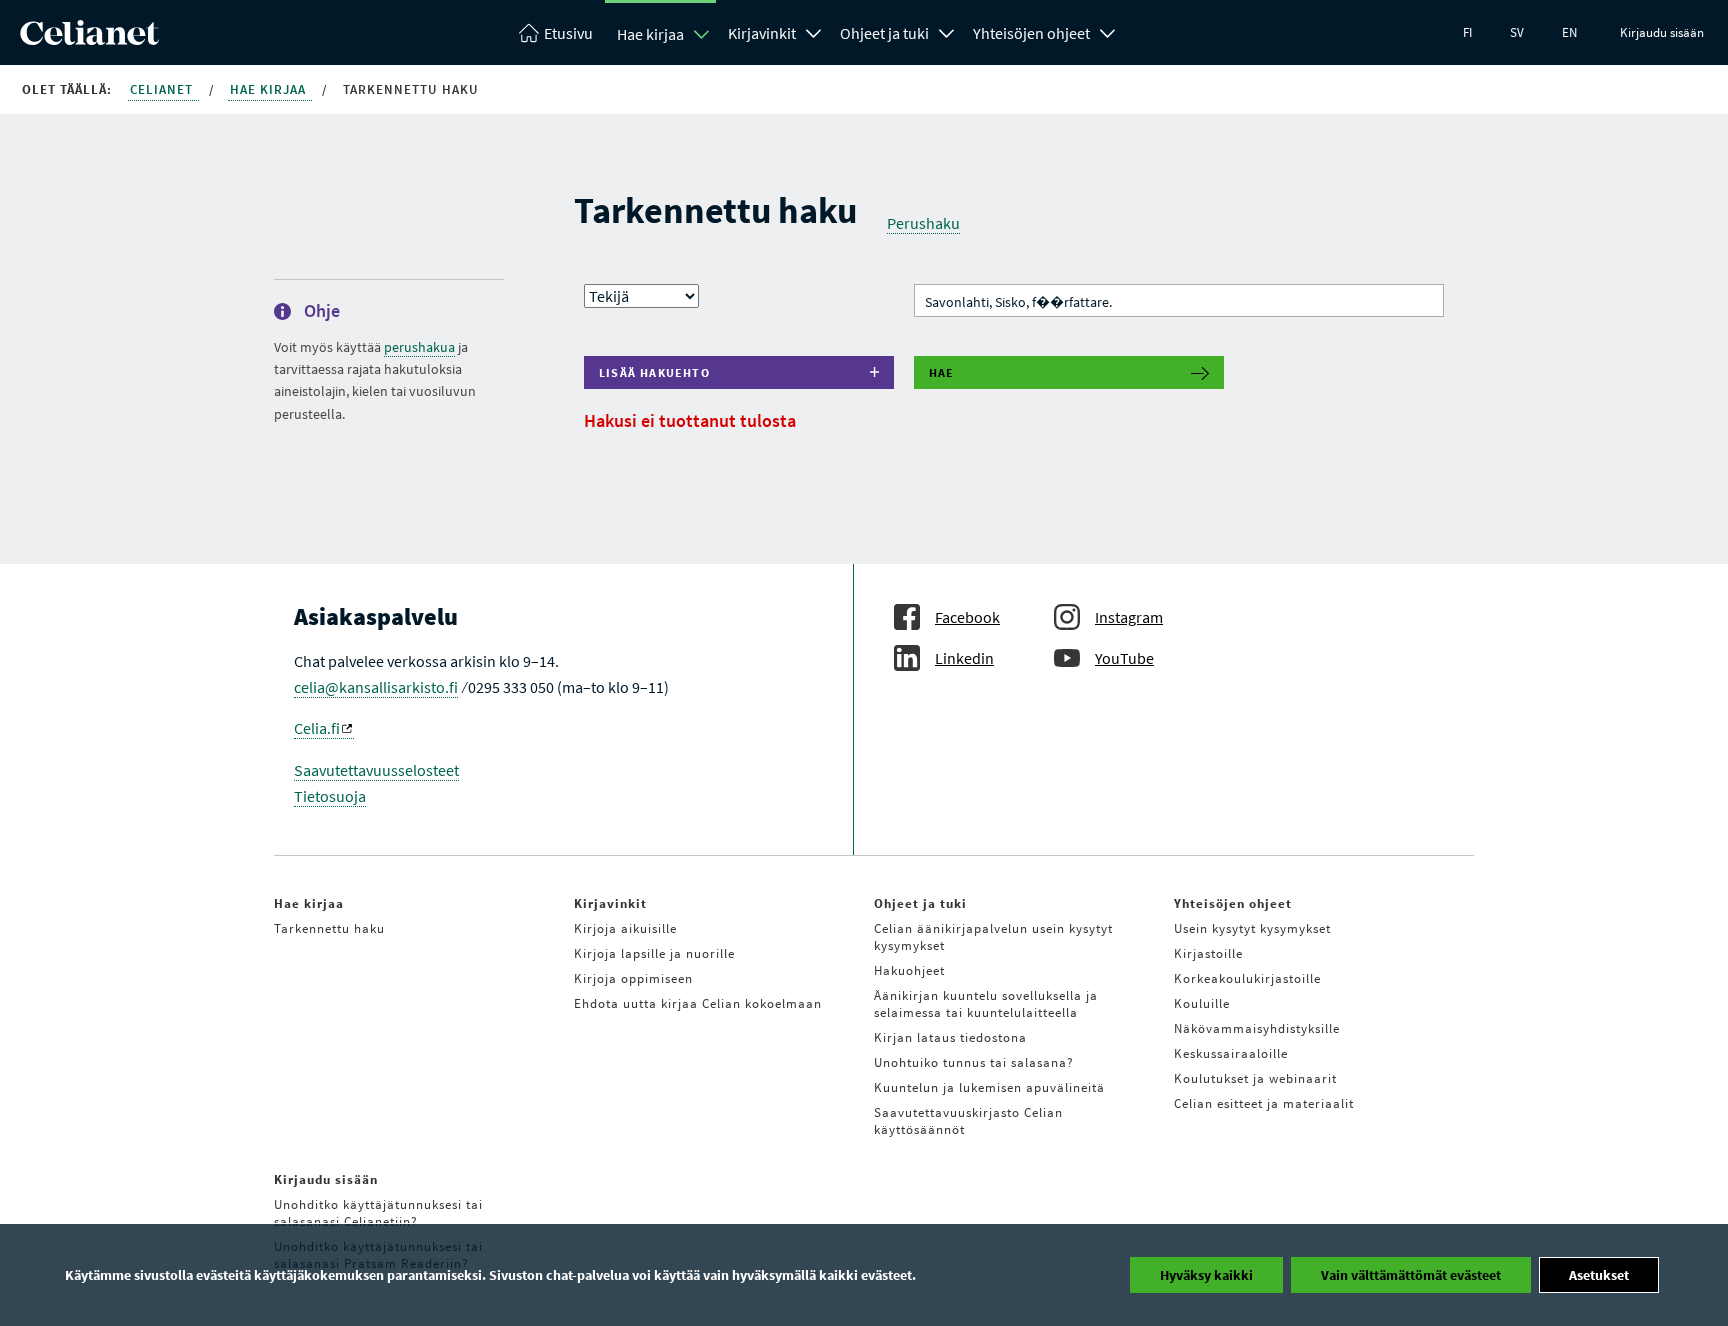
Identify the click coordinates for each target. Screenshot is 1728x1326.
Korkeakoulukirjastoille (1247, 978)
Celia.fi (317, 728)
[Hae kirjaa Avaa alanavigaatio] (702, 34)
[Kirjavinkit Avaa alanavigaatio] (814, 31)
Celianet (163, 89)
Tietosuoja (330, 796)
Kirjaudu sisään (1662, 32)
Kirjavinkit (762, 33)
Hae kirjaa (650, 34)
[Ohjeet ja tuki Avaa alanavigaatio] (947, 31)
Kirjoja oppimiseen (633, 978)
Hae (942, 372)
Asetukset (1599, 1275)
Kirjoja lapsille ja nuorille (654, 953)
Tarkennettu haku (329, 928)
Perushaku (923, 223)
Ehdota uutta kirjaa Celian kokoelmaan (698, 1003)
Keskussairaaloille (1231, 1053)
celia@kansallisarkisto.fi (376, 687)
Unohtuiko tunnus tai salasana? (974, 1062)
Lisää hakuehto (654, 372)
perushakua (419, 347)
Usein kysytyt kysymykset (1252, 928)
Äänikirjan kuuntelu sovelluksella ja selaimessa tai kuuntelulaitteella (986, 1004)
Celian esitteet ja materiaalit (1264, 1103)
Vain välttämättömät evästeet (1411, 1275)
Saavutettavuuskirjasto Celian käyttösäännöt (968, 1121)
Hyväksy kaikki (1206, 1275)
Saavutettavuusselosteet (376, 770)
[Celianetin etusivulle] (89, 39)
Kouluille (1202, 1003)
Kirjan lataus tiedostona (950, 1037)
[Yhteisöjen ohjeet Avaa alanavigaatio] (1108, 31)
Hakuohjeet (909, 970)
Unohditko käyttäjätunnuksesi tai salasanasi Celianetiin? (378, 1213)
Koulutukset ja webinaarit (1255, 1078)
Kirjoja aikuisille (625, 928)
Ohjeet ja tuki (884, 33)
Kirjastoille (1208, 953)
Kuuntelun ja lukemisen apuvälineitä (989, 1087)
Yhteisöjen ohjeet (1031, 33)
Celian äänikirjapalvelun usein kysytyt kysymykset (993, 937)
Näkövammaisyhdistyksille (1257, 1028)
